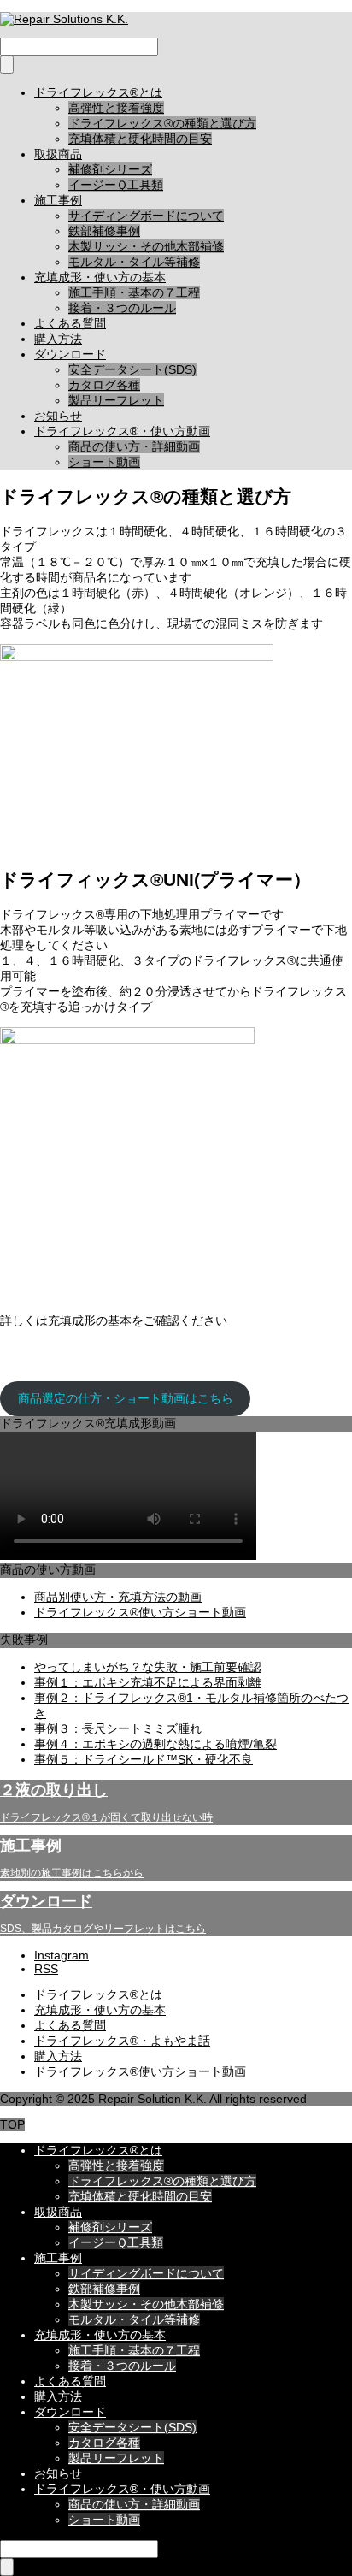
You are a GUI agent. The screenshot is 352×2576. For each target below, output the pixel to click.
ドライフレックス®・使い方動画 (122, 431)
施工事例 (58, 200)
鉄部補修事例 (104, 231)
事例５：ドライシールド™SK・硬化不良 (144, 1759)
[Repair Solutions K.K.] (64, 19)
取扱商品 (58, 154)
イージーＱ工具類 (116, 185)
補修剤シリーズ (110, 169)
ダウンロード (70, 354)
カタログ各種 (104, 385)
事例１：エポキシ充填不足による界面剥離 (148, 1682)
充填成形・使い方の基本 (100, 277)
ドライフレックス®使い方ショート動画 (140, 1612)
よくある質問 (70, 323)
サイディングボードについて (146, 216)
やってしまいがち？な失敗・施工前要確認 (148, 1667)
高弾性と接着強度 (116, 108)
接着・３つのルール (122, 308)
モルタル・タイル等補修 (134, 262)
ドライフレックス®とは (98, 92)
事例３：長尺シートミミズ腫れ (118, 1728)
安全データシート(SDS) (132, 369)
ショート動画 (104, 462)
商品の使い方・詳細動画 (134, 446)
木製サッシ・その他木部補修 (146, 246)
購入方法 (58, 339)
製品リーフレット (116, 400)
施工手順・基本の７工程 (134, 292)
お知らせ (58, 416)
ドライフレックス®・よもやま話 (122, 2041)
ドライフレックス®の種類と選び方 (162, 123)
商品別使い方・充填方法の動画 (118, 1597)
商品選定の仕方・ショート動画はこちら (126, 1398)
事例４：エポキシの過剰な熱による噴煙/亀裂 (155, 1744)
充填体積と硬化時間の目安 (140, 139)
